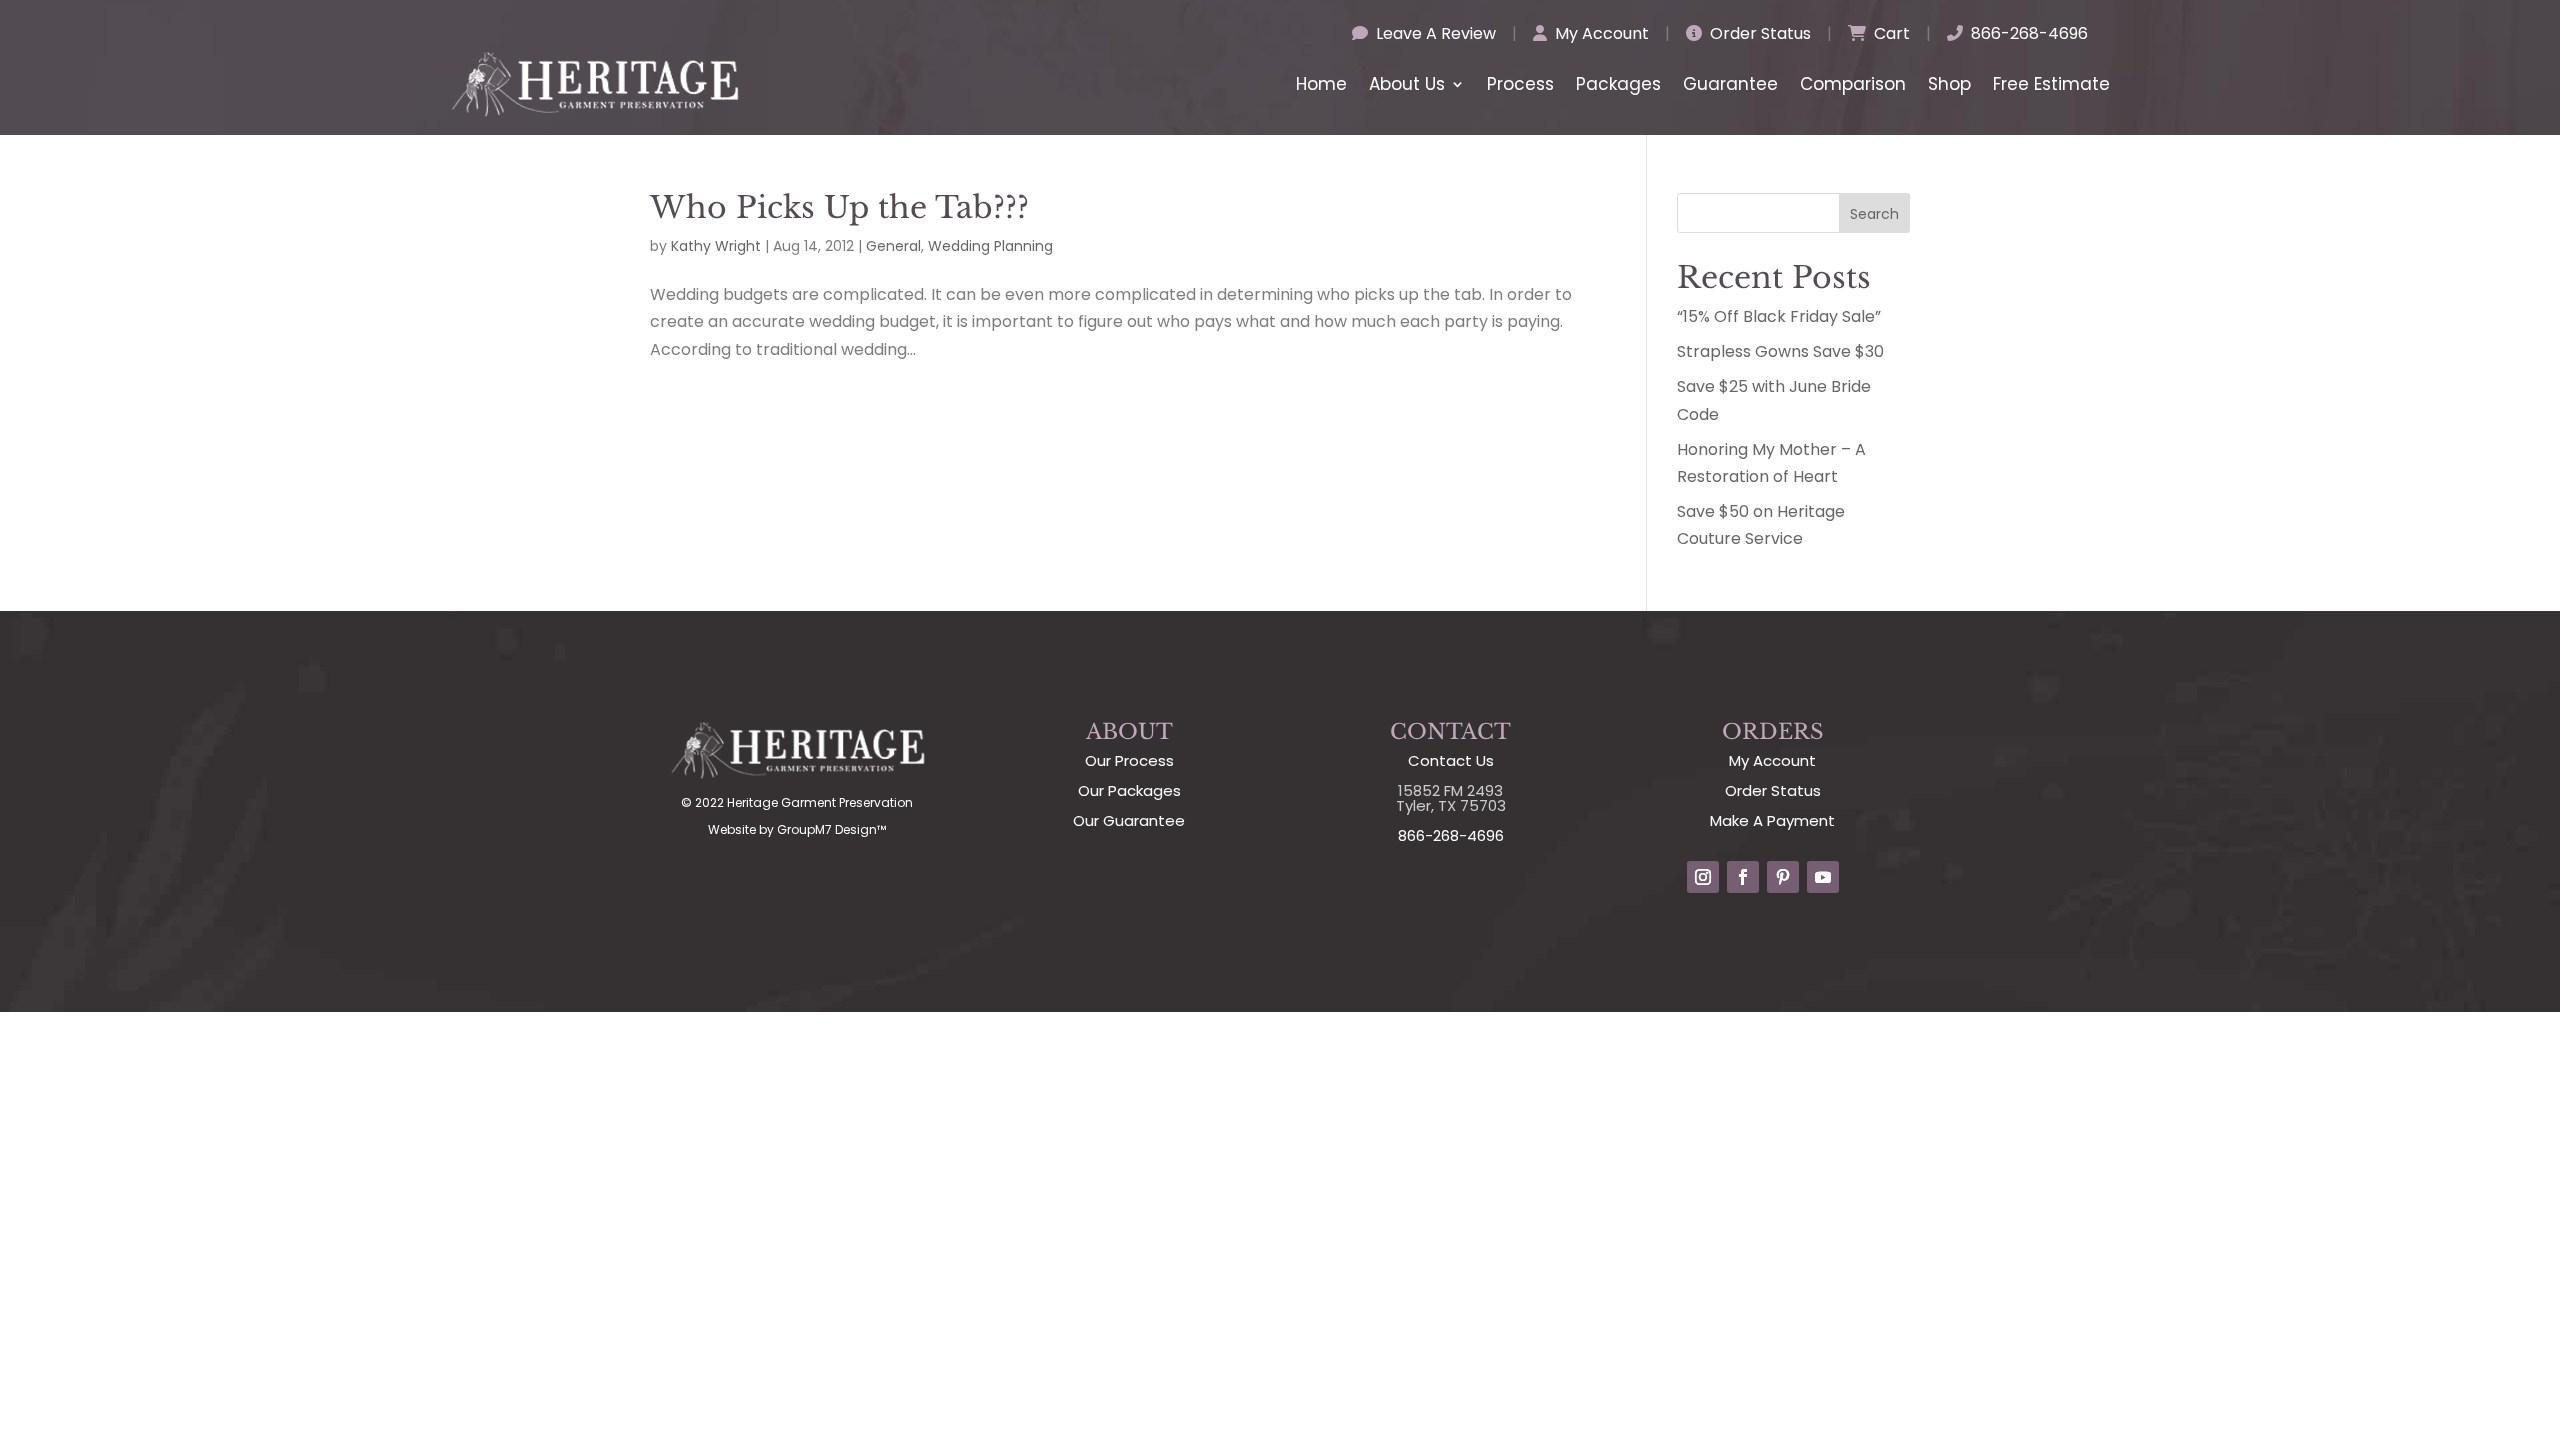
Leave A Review (1434, 33)
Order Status (1758, 33)
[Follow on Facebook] (1743, 877)
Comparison (1853, 84)
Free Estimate (2051, 84)
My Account (1600, 33)
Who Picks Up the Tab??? (839, 207)
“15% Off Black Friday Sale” (1779, 316)
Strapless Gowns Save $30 (1780, 351)
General (893, 246)
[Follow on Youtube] (1823, 877)
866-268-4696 (2027, 33)
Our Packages (1129, 790)
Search (1874, 214)
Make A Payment (1772, 820)
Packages (1618, 84)
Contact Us (1451, 760)
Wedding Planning (990, 246)
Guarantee (1730, 84)
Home (1321, 84)
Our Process (1129, 760)
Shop (1949, 84)
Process (1520, 84)
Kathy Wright (716, 246)
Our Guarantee (1129, 820)
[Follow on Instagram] (1703, 877)
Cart (1890, 33)
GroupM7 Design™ (831, 829)
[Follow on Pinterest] (1783, 877)
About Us (1407, 84)
